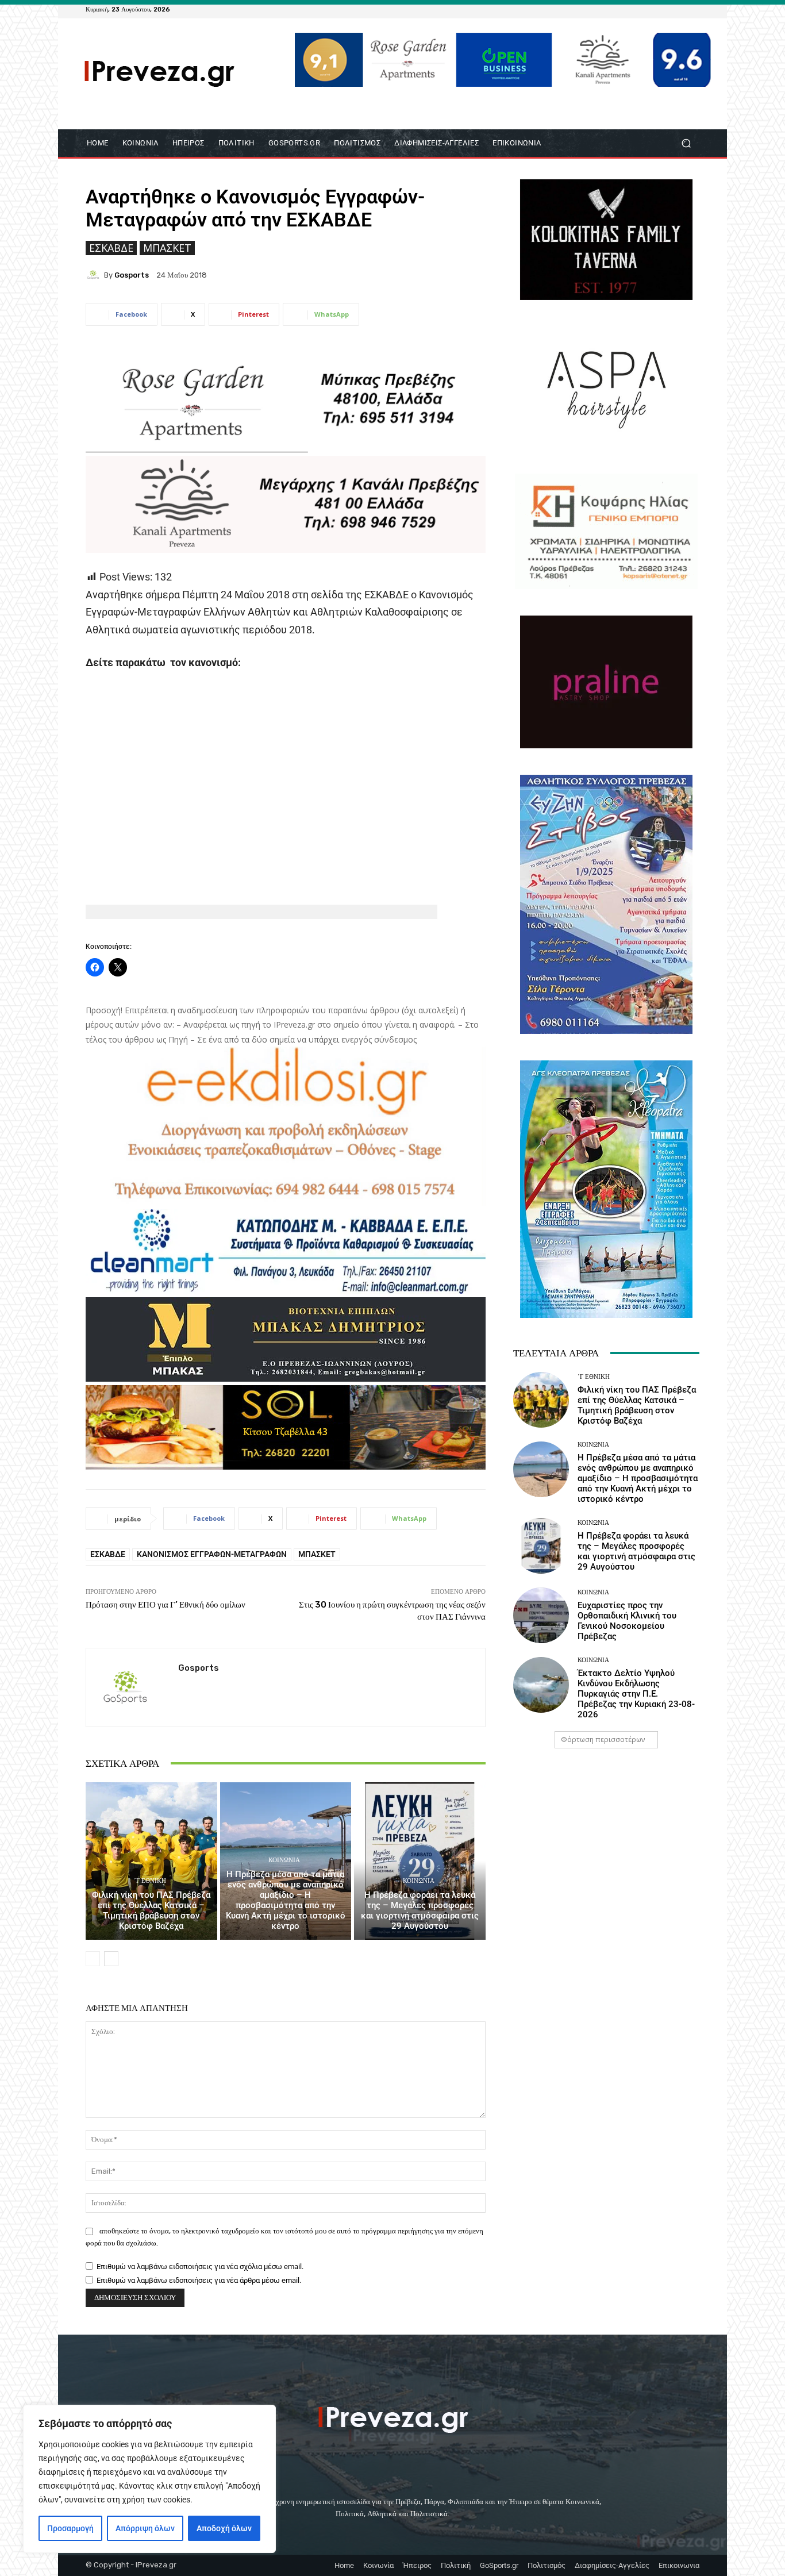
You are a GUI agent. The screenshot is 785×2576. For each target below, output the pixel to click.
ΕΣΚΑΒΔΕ (111, 248)
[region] (149, 2479)
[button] (686, 143)
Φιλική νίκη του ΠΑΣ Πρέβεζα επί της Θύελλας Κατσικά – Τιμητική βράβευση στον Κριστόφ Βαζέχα (151, 1910)
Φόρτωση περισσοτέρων (603, 1739)
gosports (132, 275)
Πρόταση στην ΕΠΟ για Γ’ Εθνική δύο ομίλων (166, 1605)
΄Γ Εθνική (150, 1881)
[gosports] (95, 275)
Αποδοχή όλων (224, 2528)
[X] (679, 9)
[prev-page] (93, 1959)
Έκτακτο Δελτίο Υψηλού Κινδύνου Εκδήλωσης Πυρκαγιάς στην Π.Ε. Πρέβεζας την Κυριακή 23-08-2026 (636, 1694)
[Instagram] (665, 9)
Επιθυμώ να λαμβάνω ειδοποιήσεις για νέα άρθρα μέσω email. (199, 2280)
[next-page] (111, 1959)
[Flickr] (651, 9)
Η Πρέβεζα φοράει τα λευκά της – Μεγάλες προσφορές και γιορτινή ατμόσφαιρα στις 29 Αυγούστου (420, 1910)
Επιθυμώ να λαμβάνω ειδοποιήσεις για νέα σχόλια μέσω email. (200, 2267)
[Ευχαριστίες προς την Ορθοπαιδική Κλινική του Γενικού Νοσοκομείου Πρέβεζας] (541, 1615)
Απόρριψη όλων (145, 2528)
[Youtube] (692, 9)
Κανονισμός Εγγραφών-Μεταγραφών (212, 1554)
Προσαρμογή (70, 2528)
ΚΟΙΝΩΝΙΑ (284, 1860)
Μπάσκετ (167, 248)
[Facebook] (637, 9)
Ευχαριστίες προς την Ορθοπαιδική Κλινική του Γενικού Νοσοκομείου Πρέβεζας (627, 1621)
